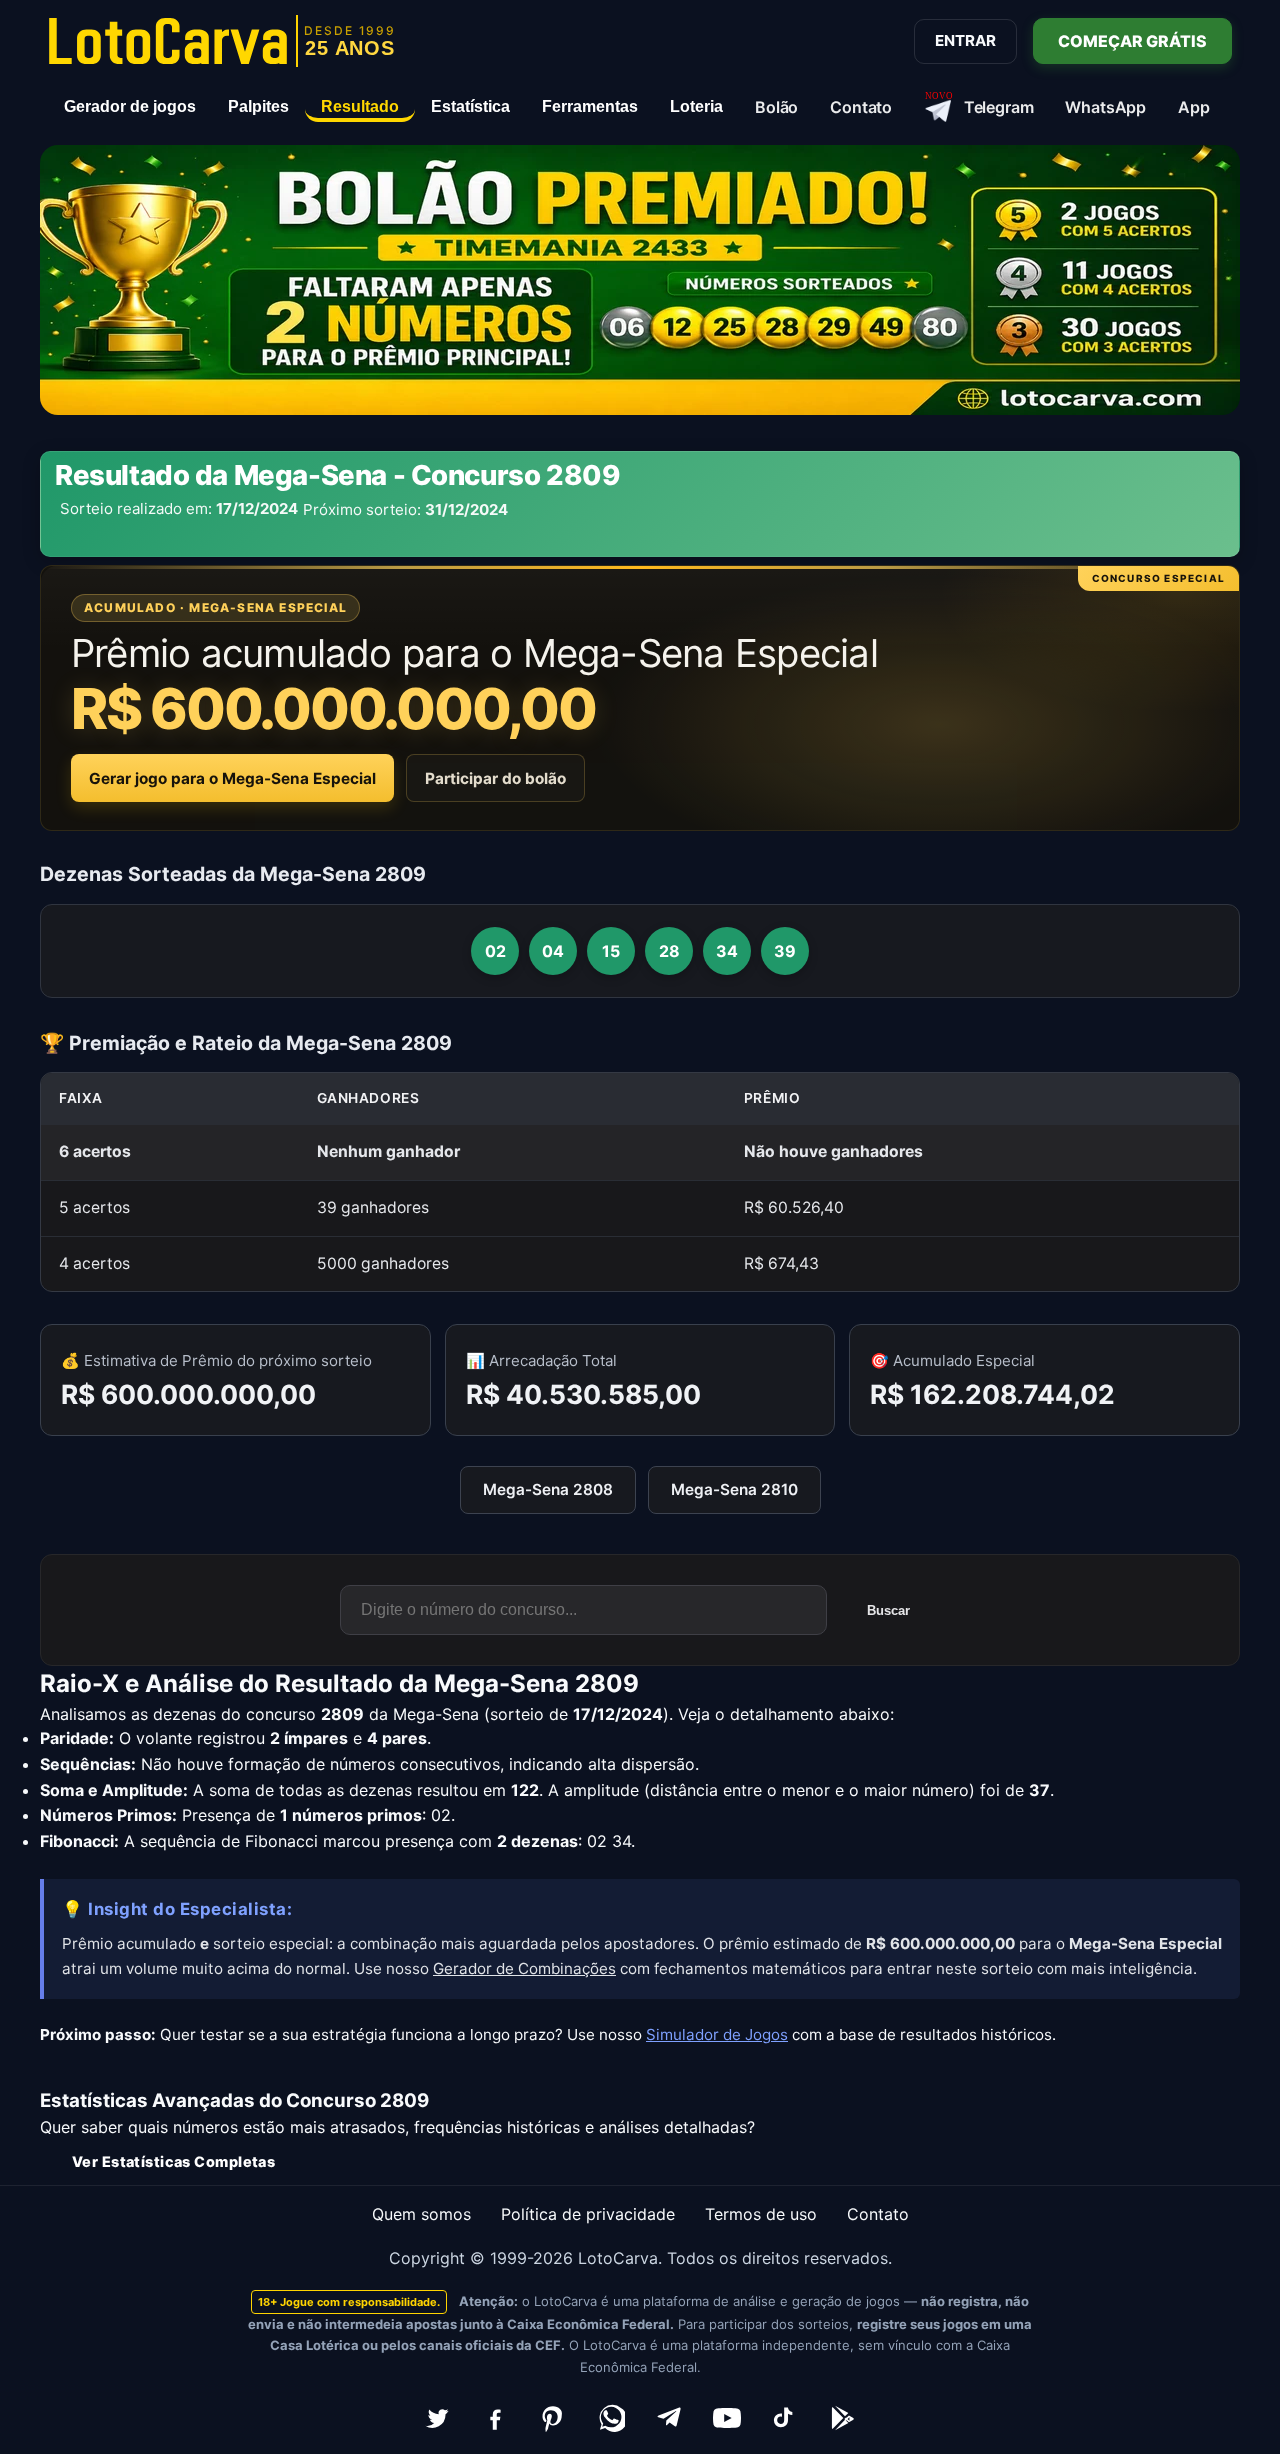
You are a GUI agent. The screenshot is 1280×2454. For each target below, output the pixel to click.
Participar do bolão (495, 778)
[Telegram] (669, 2418)
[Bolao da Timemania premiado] (640, 280)
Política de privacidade (588, 2214)
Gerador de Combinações (524, 1968)
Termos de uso (761, 2214)
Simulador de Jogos (717, 2034)
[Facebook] (495, 2418)
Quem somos (421, 2214)
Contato (878, 2214)
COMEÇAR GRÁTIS (1132, 41)
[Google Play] (843, 2418)
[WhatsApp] (611, 2418)
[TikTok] (785, 2418)
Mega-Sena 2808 (548, 1489)
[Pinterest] (553, 2418)
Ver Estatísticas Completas (173, 2161)
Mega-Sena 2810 (734, 1489)
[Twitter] (437, 2418)
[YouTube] (727, 2418)
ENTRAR (965, 40)
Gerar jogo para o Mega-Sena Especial (232, 778)
